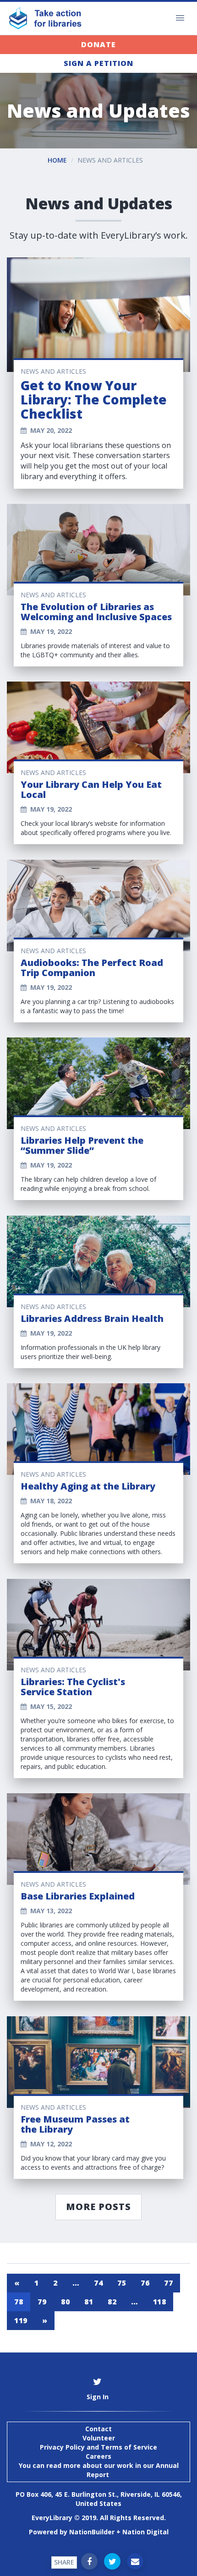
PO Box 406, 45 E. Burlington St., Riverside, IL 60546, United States (99, 2499)
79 (42, 2302)
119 (21, 2320)
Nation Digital (145, 2532)
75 (122, 2283)
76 (145, 2283)
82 (112, 2302)
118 (160, 2302)
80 (65, 2302)
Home (57, 160)
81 (89, 2302)
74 (98, 2283)
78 (19, 2302)
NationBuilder (92, 2532)
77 (168, 2283)
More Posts (98, 2207)
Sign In (98, 2397)
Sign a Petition (98, 63)
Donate (98, 44)
